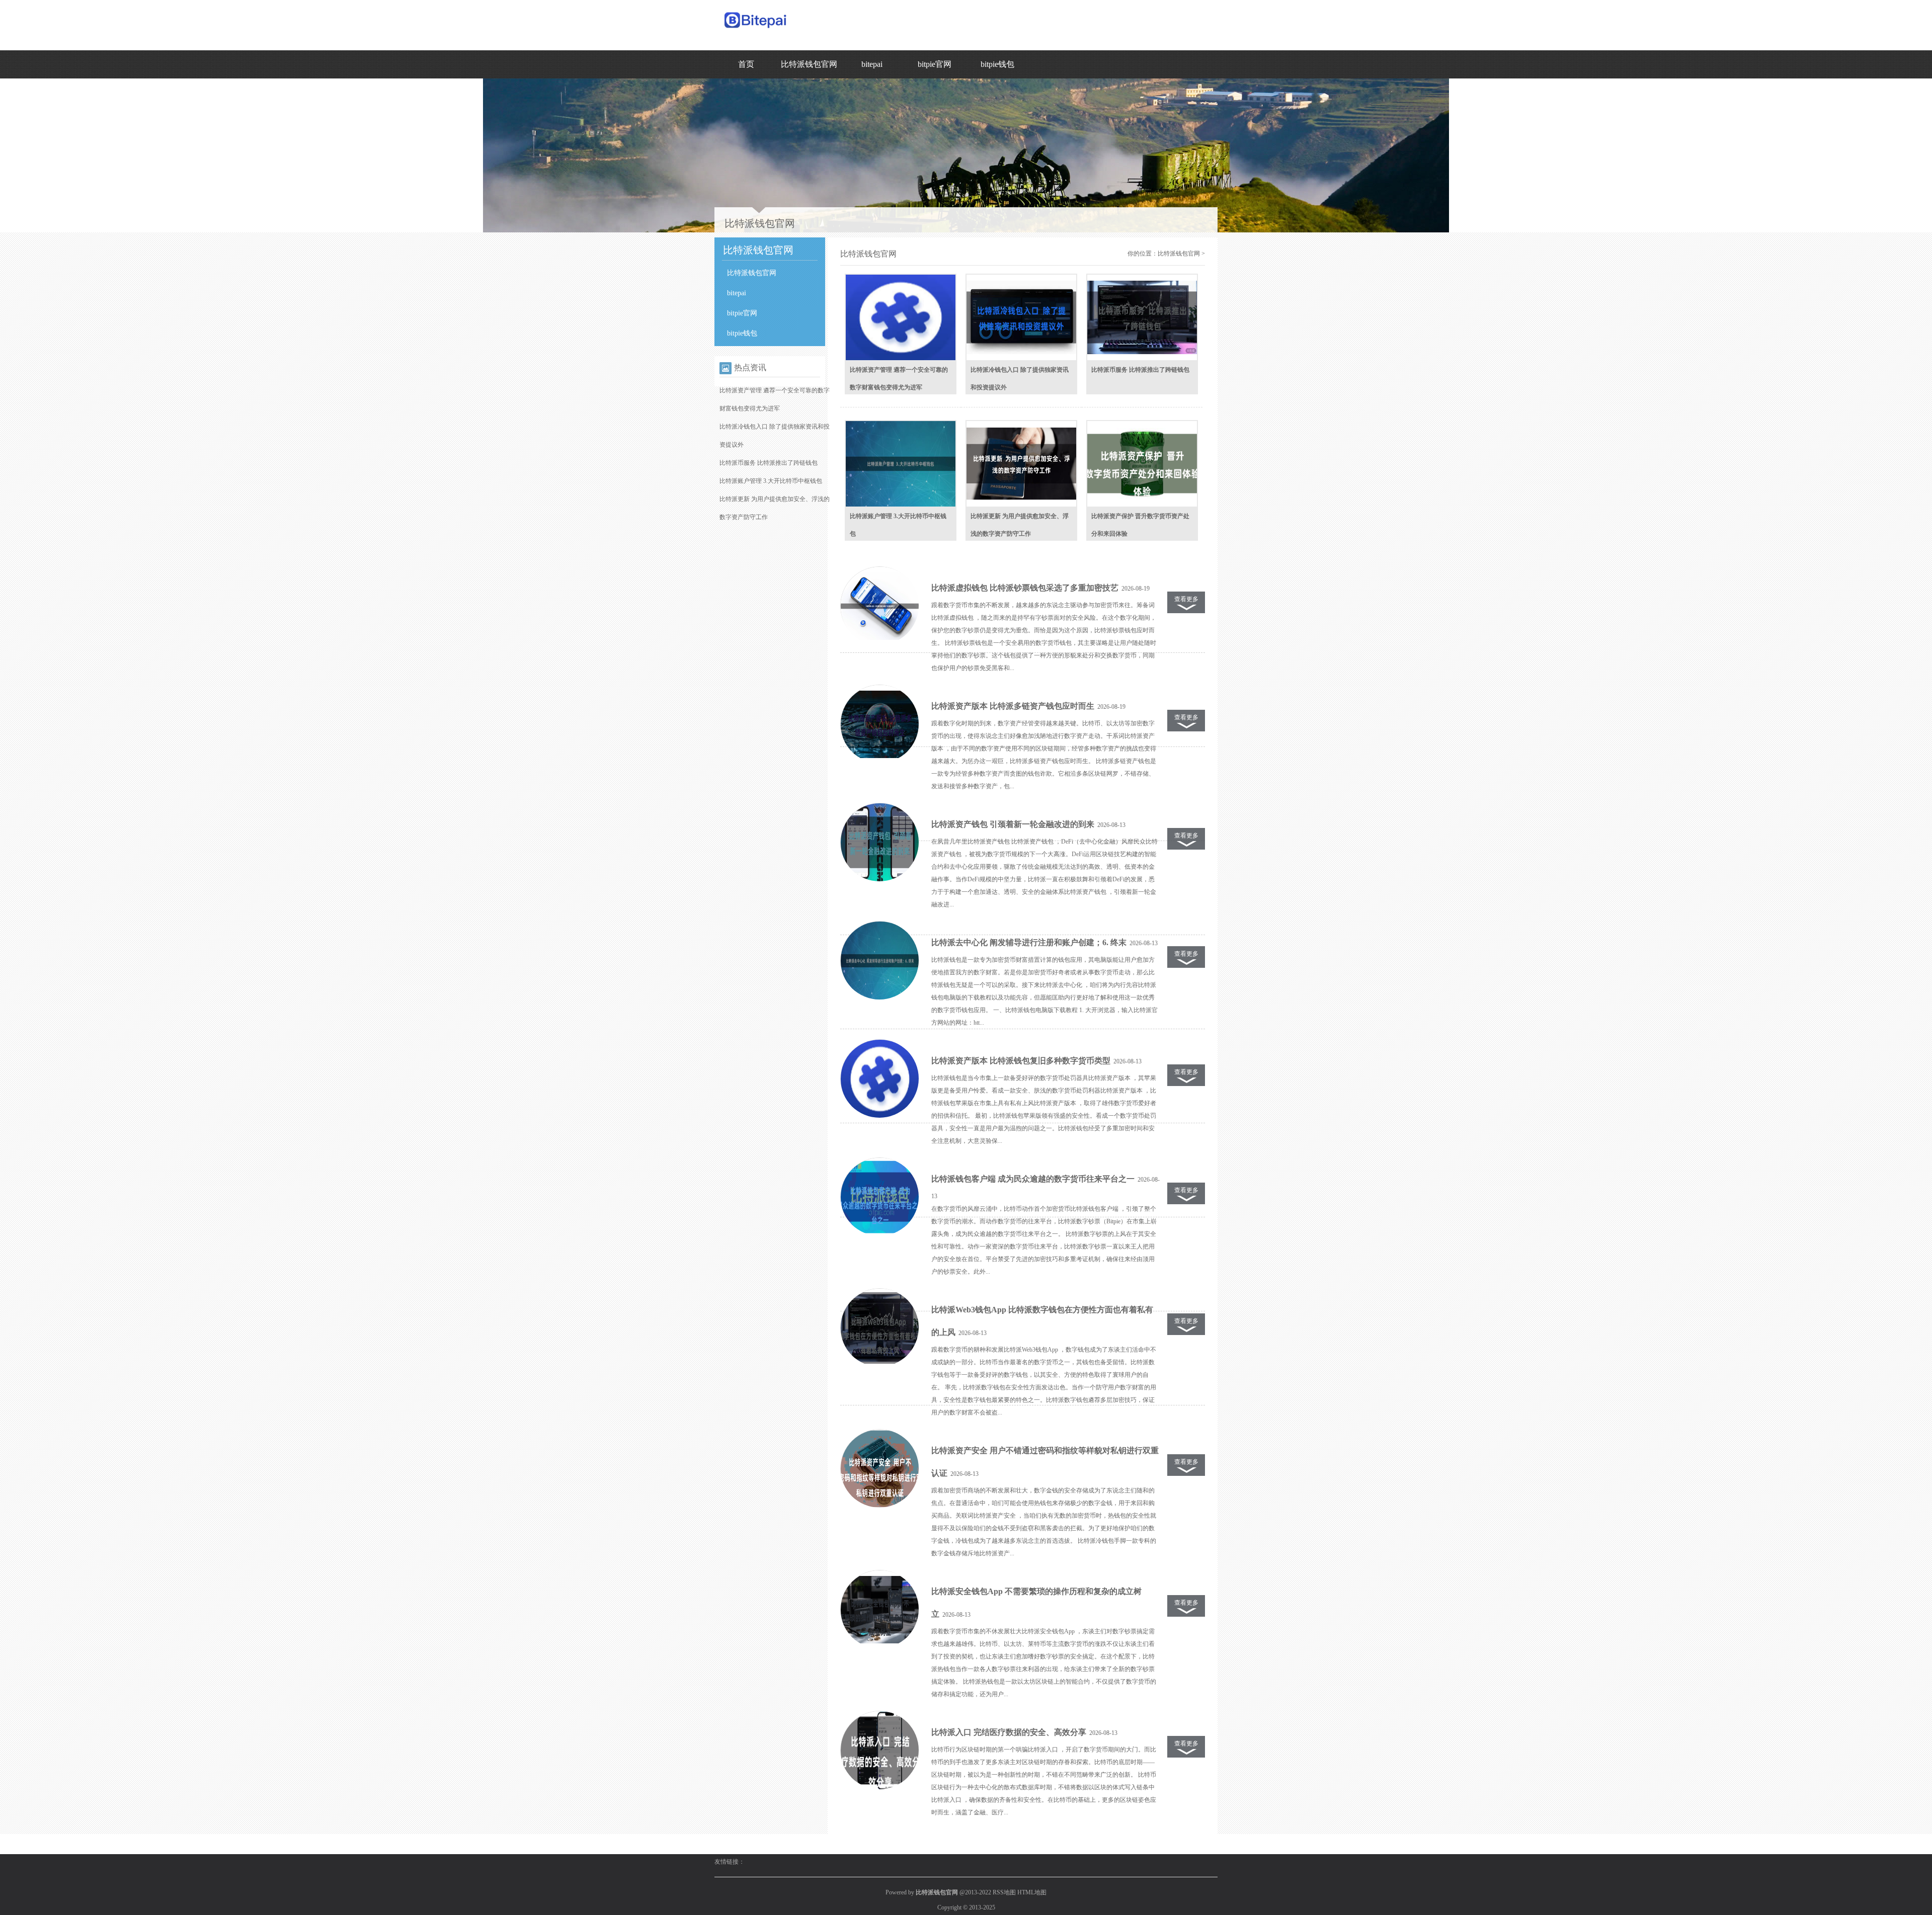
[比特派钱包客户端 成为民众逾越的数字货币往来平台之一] (879, 1197)
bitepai (872, 64)
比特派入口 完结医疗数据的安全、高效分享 (1009, 1732)
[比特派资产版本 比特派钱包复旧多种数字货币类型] (879, 1079)
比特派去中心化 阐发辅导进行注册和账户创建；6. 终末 (1029, 942)
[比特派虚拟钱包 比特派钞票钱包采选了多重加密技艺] (879, 606)
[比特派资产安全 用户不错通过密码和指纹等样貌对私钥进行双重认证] (879, 1469)
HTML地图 (1032, 1892)
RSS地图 (1004, 1892)
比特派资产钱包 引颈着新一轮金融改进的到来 (1013, 824)
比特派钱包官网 (809, 64)
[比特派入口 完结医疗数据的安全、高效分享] (879, 1751)
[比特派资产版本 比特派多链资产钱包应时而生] (879, 724)
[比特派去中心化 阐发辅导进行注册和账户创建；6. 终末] (879, 961)
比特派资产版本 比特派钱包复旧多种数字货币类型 (1021, 1061)
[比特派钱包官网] (756, 31)
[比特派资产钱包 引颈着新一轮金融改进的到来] (879, 843)
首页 (746, 64)
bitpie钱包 (997, 64)
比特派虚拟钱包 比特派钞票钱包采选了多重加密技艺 (1025, 588)
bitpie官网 (935, 64)
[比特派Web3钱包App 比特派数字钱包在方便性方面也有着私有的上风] (879, 1328)
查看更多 (1186, 599)
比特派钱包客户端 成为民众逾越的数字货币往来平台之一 (1033, 1179)
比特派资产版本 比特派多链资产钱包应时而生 (1013, 706)
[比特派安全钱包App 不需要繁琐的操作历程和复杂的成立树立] (879, 1610)
